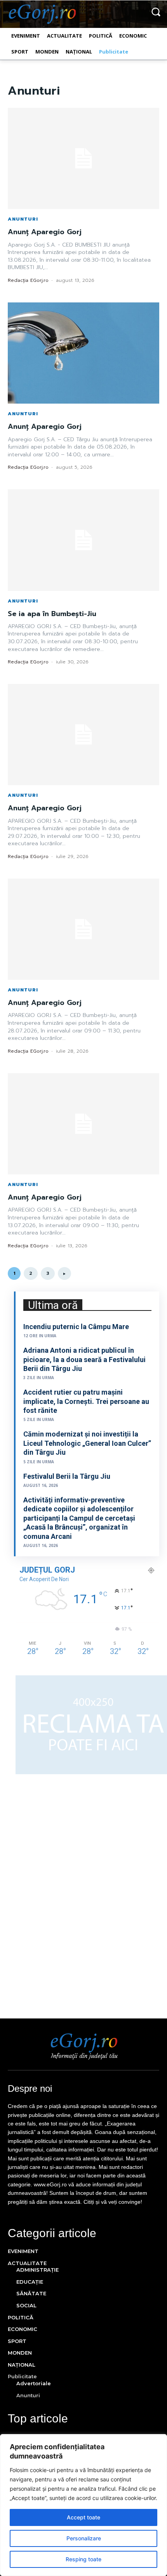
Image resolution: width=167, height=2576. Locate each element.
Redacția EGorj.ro (28, 280)
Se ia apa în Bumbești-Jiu (52, 614)
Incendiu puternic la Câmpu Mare (76, 1327)
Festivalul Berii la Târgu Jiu (67, 1476)
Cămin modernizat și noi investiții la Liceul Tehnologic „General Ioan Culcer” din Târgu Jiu (87, 1443)
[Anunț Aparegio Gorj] (83, 158)
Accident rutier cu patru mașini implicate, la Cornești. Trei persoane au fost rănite (86, 1401)
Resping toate (83, 2559)
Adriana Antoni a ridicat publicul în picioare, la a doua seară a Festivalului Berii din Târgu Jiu (84, 1359)
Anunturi (23, 219)
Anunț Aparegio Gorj (45, 232)
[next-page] (64, 1273)
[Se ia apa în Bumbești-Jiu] (83, 540)
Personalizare (84, 2538)
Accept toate (83, 2517)
